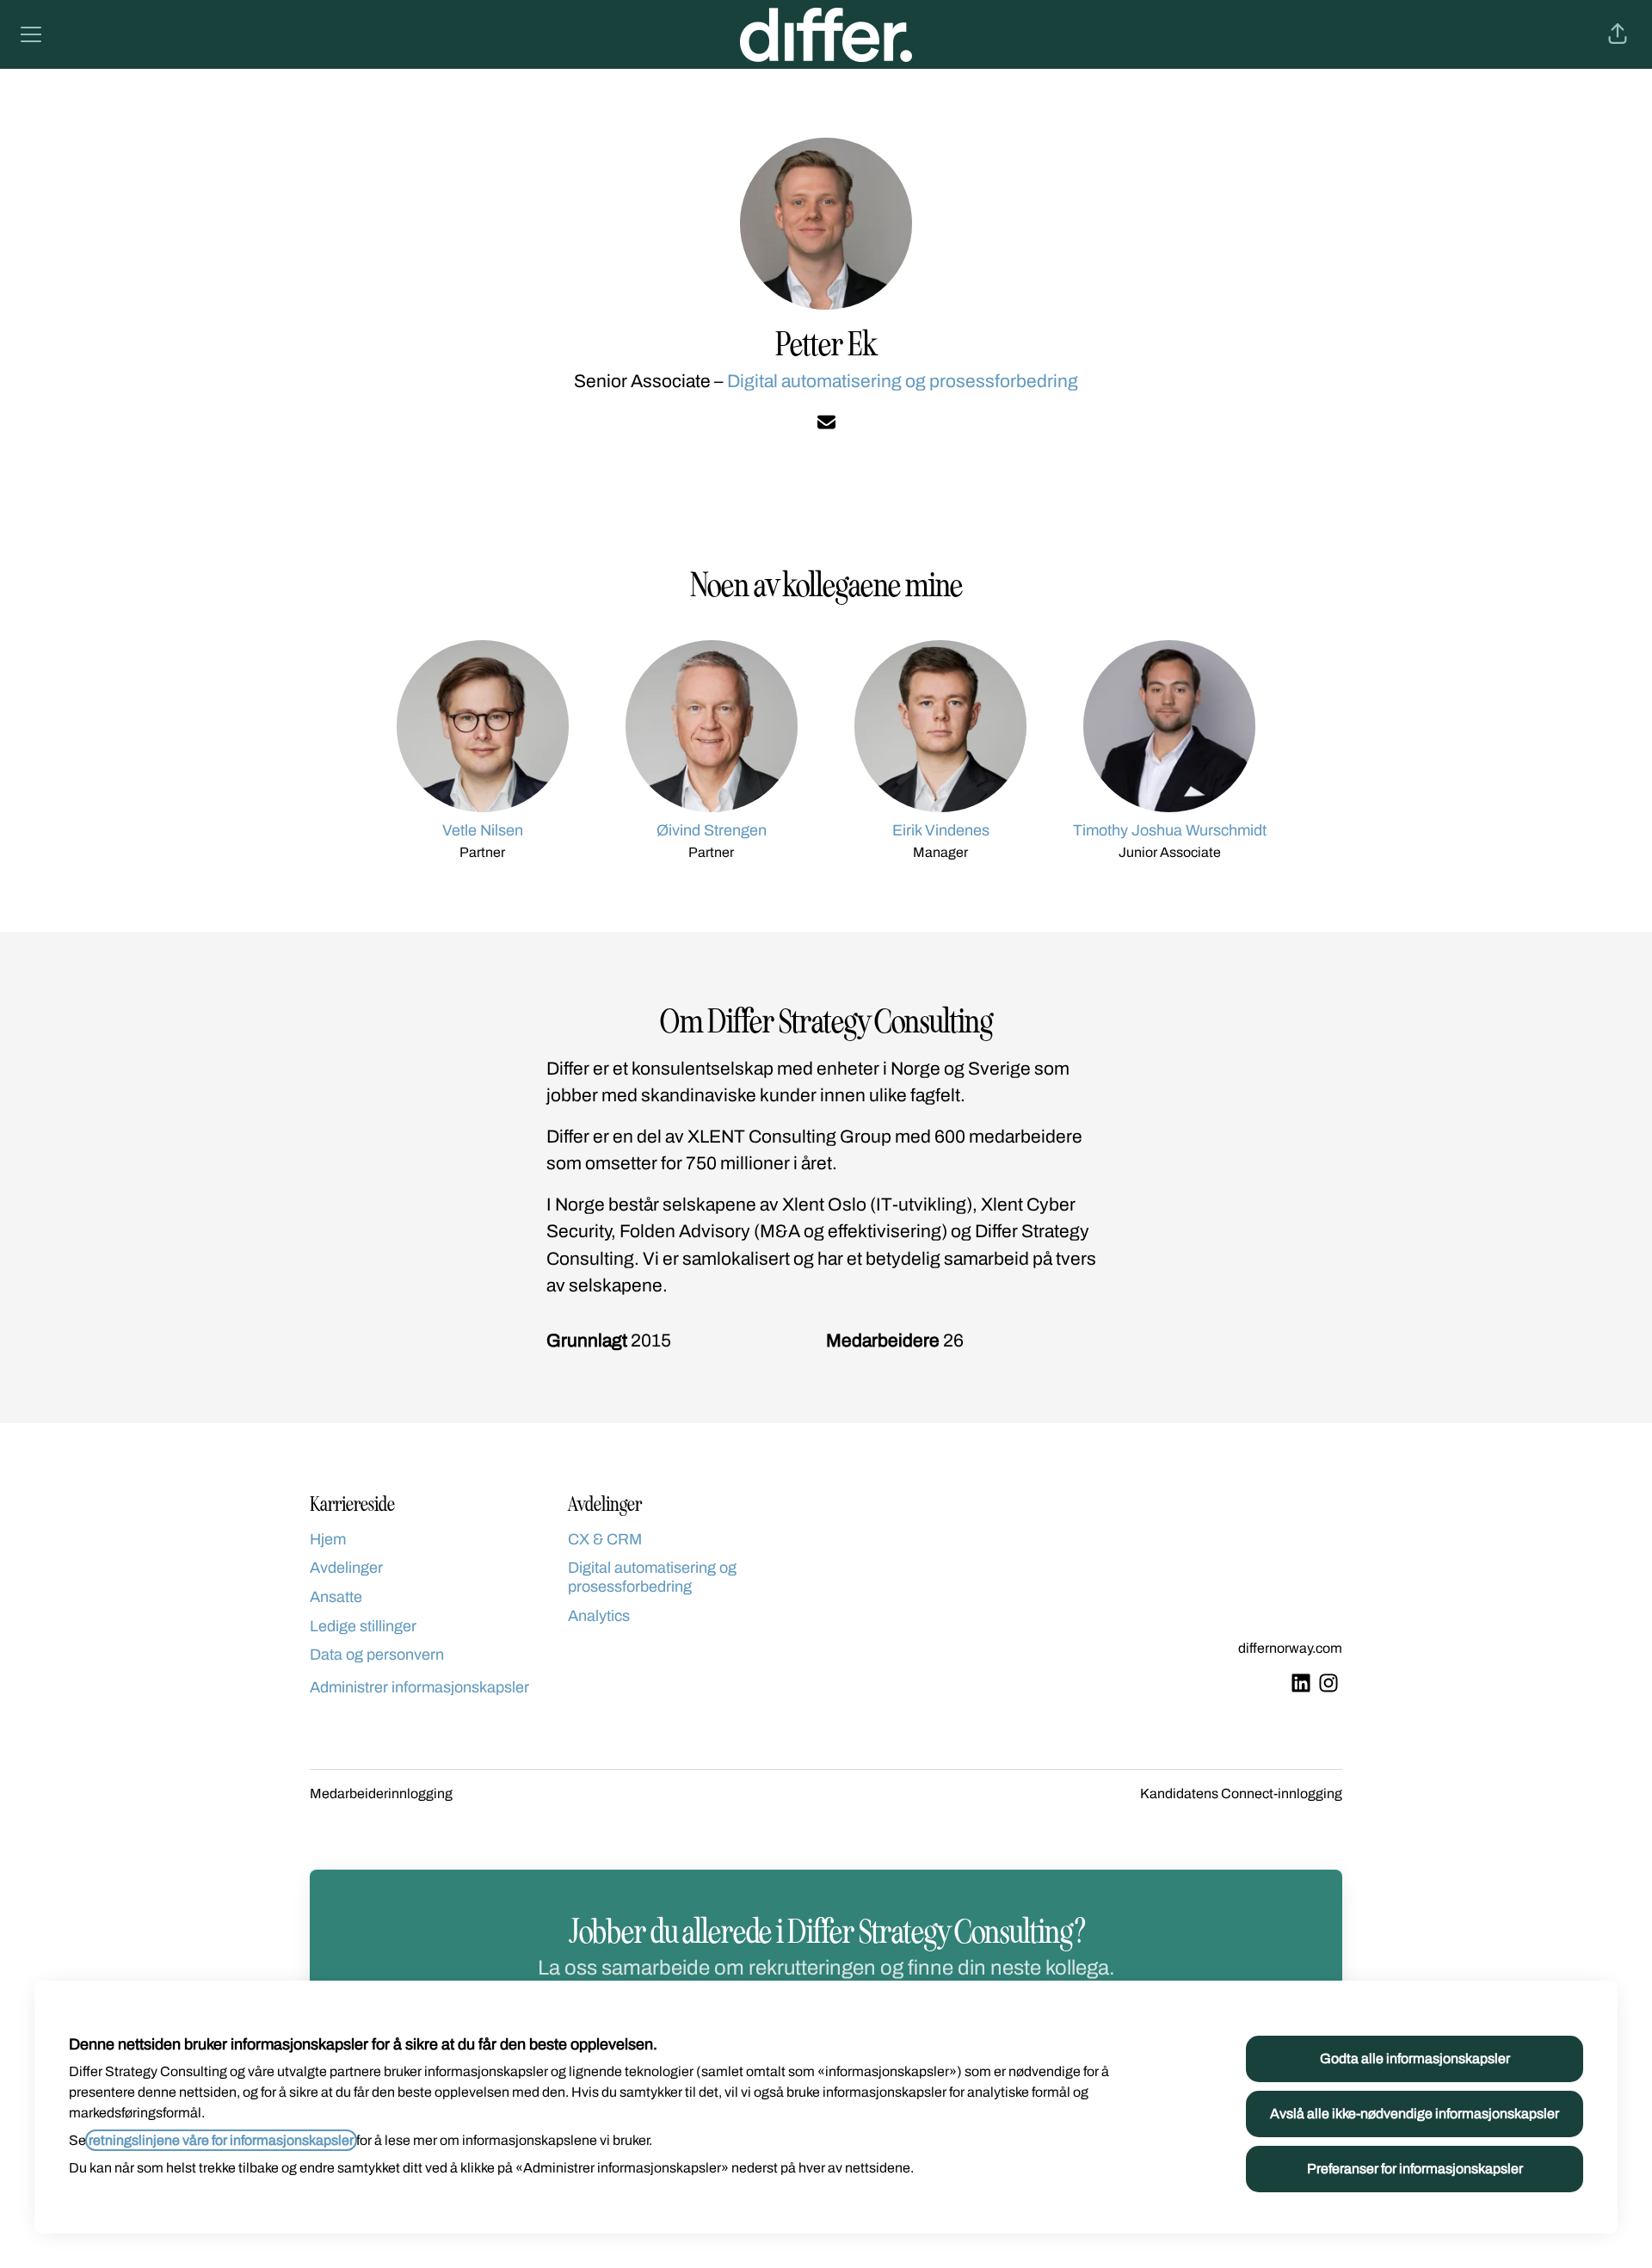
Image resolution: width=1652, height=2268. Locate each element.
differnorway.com (1290, 1648)
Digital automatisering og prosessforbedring (903, 381)
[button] (1618, 34)
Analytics (599, 1616)
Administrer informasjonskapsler (419, 1687)
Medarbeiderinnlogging (381, 1793)
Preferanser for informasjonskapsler (1415, 2169)
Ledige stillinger (363, 1626)
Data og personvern (377, 1655)
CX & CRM (605, 1539)
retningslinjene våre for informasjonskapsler (221, 2140)
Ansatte (336, 1597)
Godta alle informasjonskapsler (1415, 2058)
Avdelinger (346, 1568)
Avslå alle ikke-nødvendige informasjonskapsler (1415, 2114)
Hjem (328, 1539)
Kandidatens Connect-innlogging (1241, 1793)
